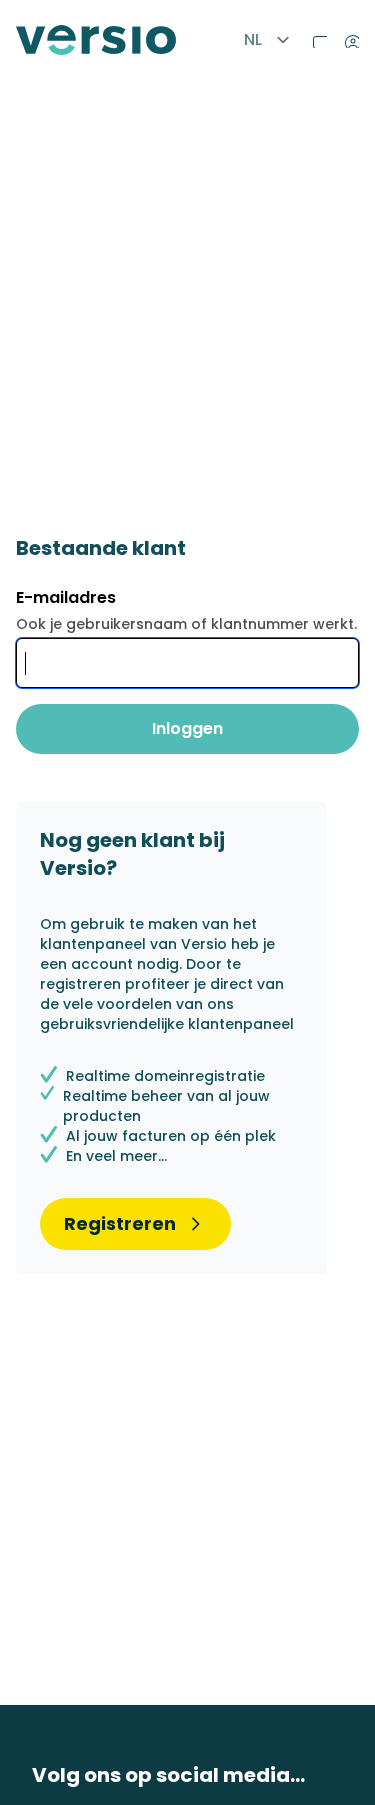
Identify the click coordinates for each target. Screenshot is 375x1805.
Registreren (120, 1223)
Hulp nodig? (315, 36)
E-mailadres (66, 597)
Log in (347, 36)
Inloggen (187, 728)
